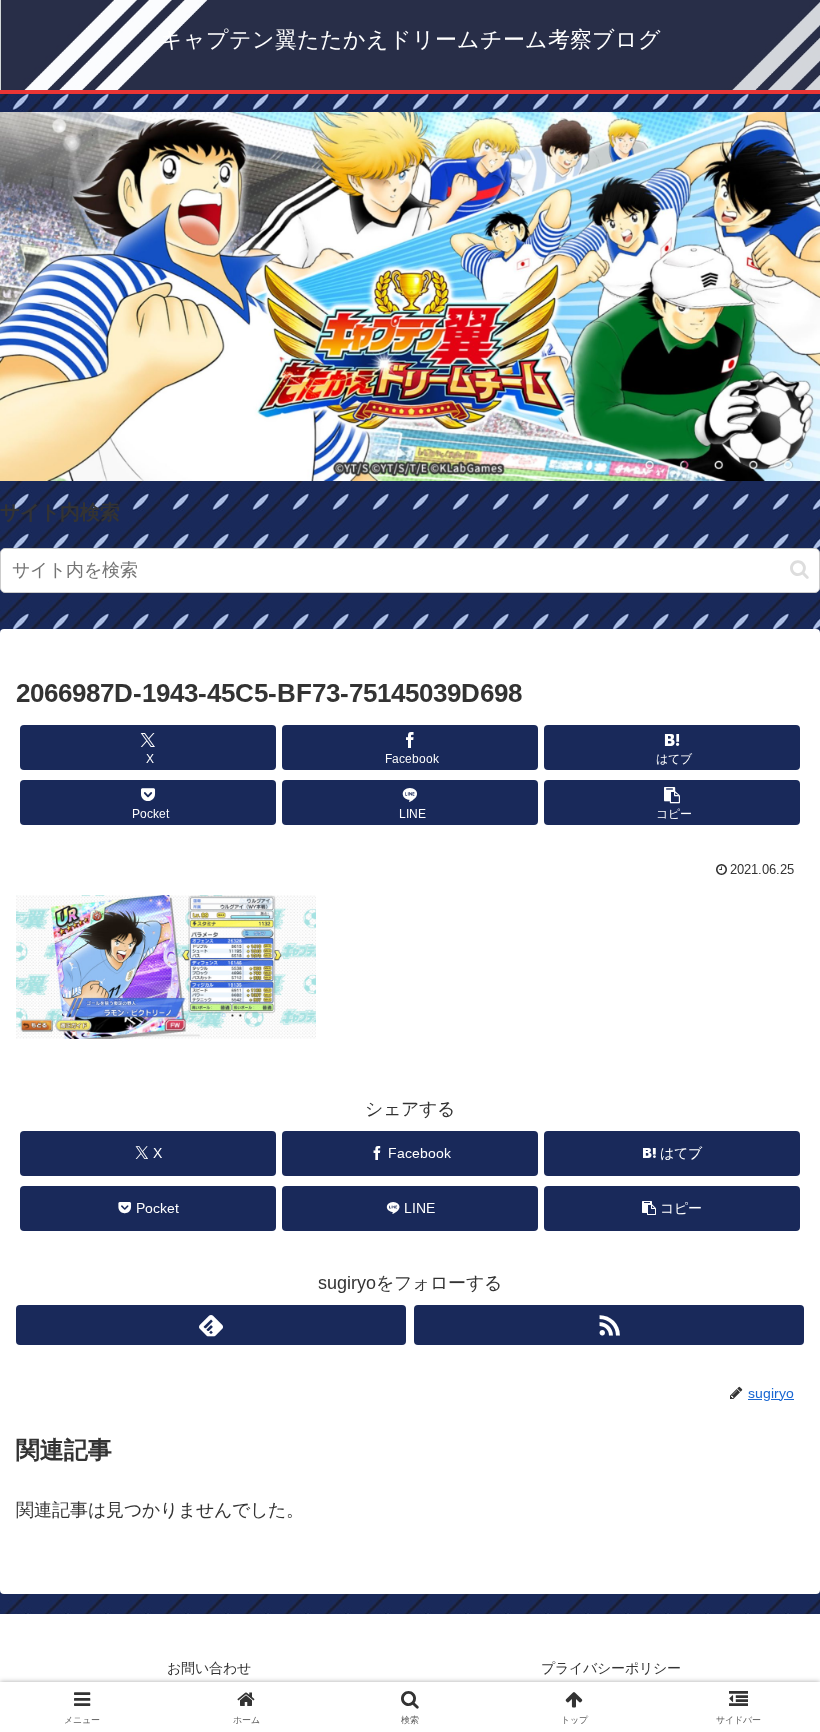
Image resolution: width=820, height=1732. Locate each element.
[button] (799, 569)
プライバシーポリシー (611, 1668)
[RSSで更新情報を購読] (609, 1325)
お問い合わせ (209, 1668)
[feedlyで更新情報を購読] (211, 1325)
